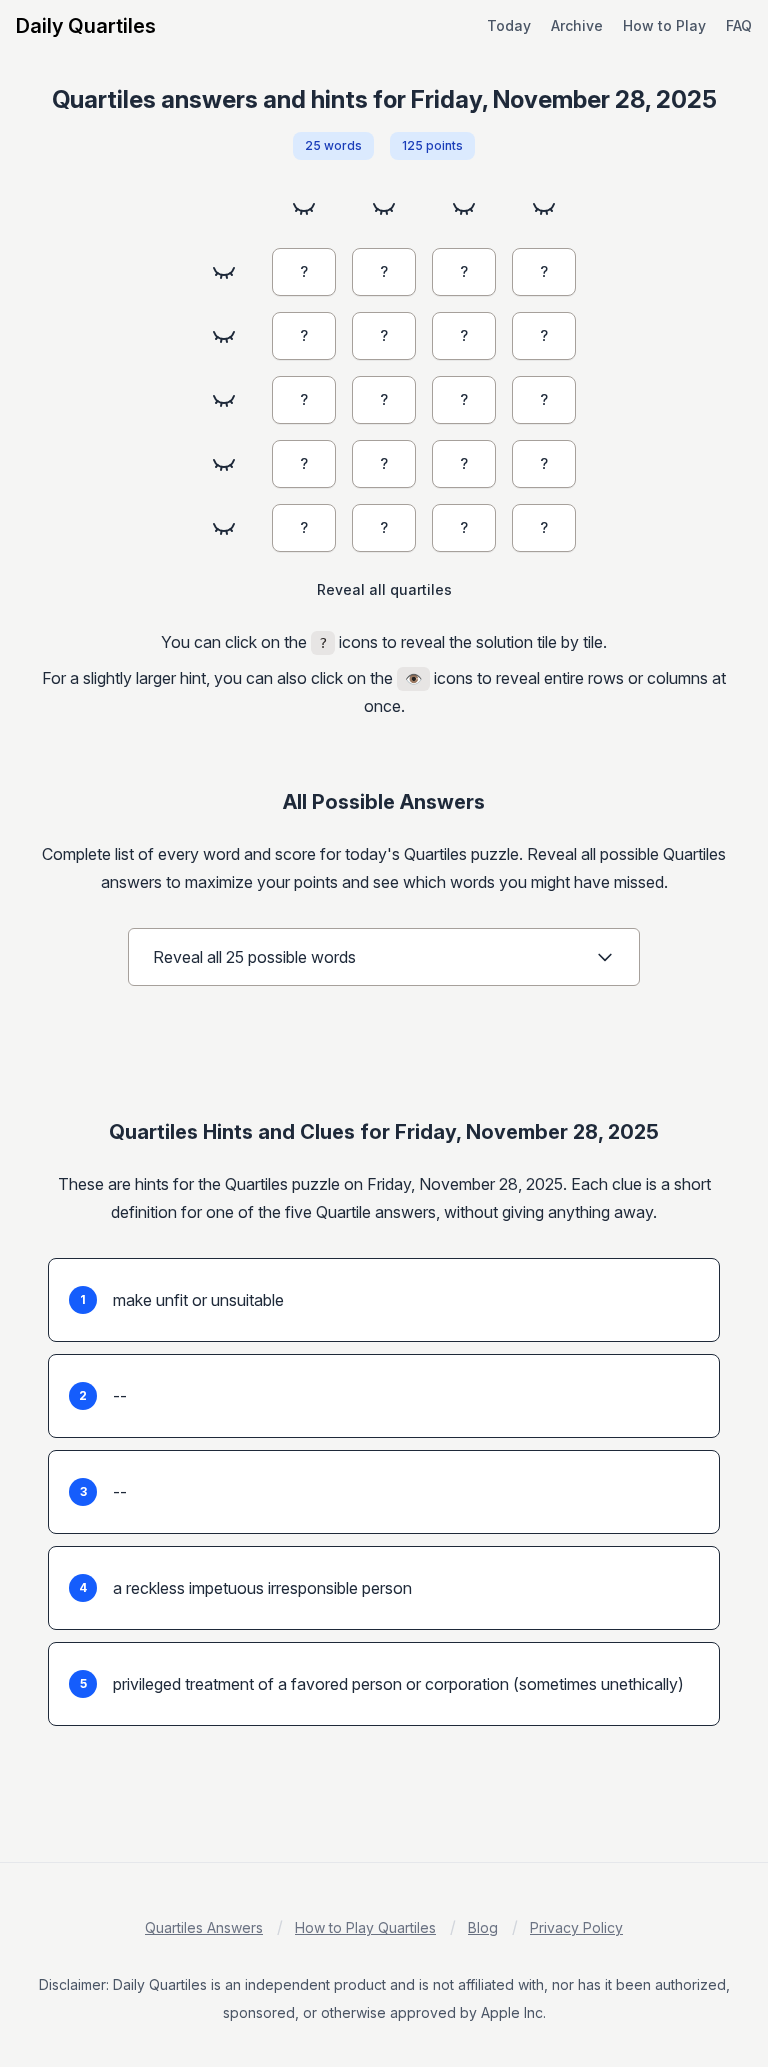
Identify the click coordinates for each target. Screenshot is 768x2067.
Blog (483, 1927)
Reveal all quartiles (384, 589)
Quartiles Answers (204, 1927)
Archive (577, 25)
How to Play (664, 25)
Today (509, 25)
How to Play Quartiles (365, 1927)
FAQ (739, 25)
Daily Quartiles (86, 26)
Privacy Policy (576, 1927)
